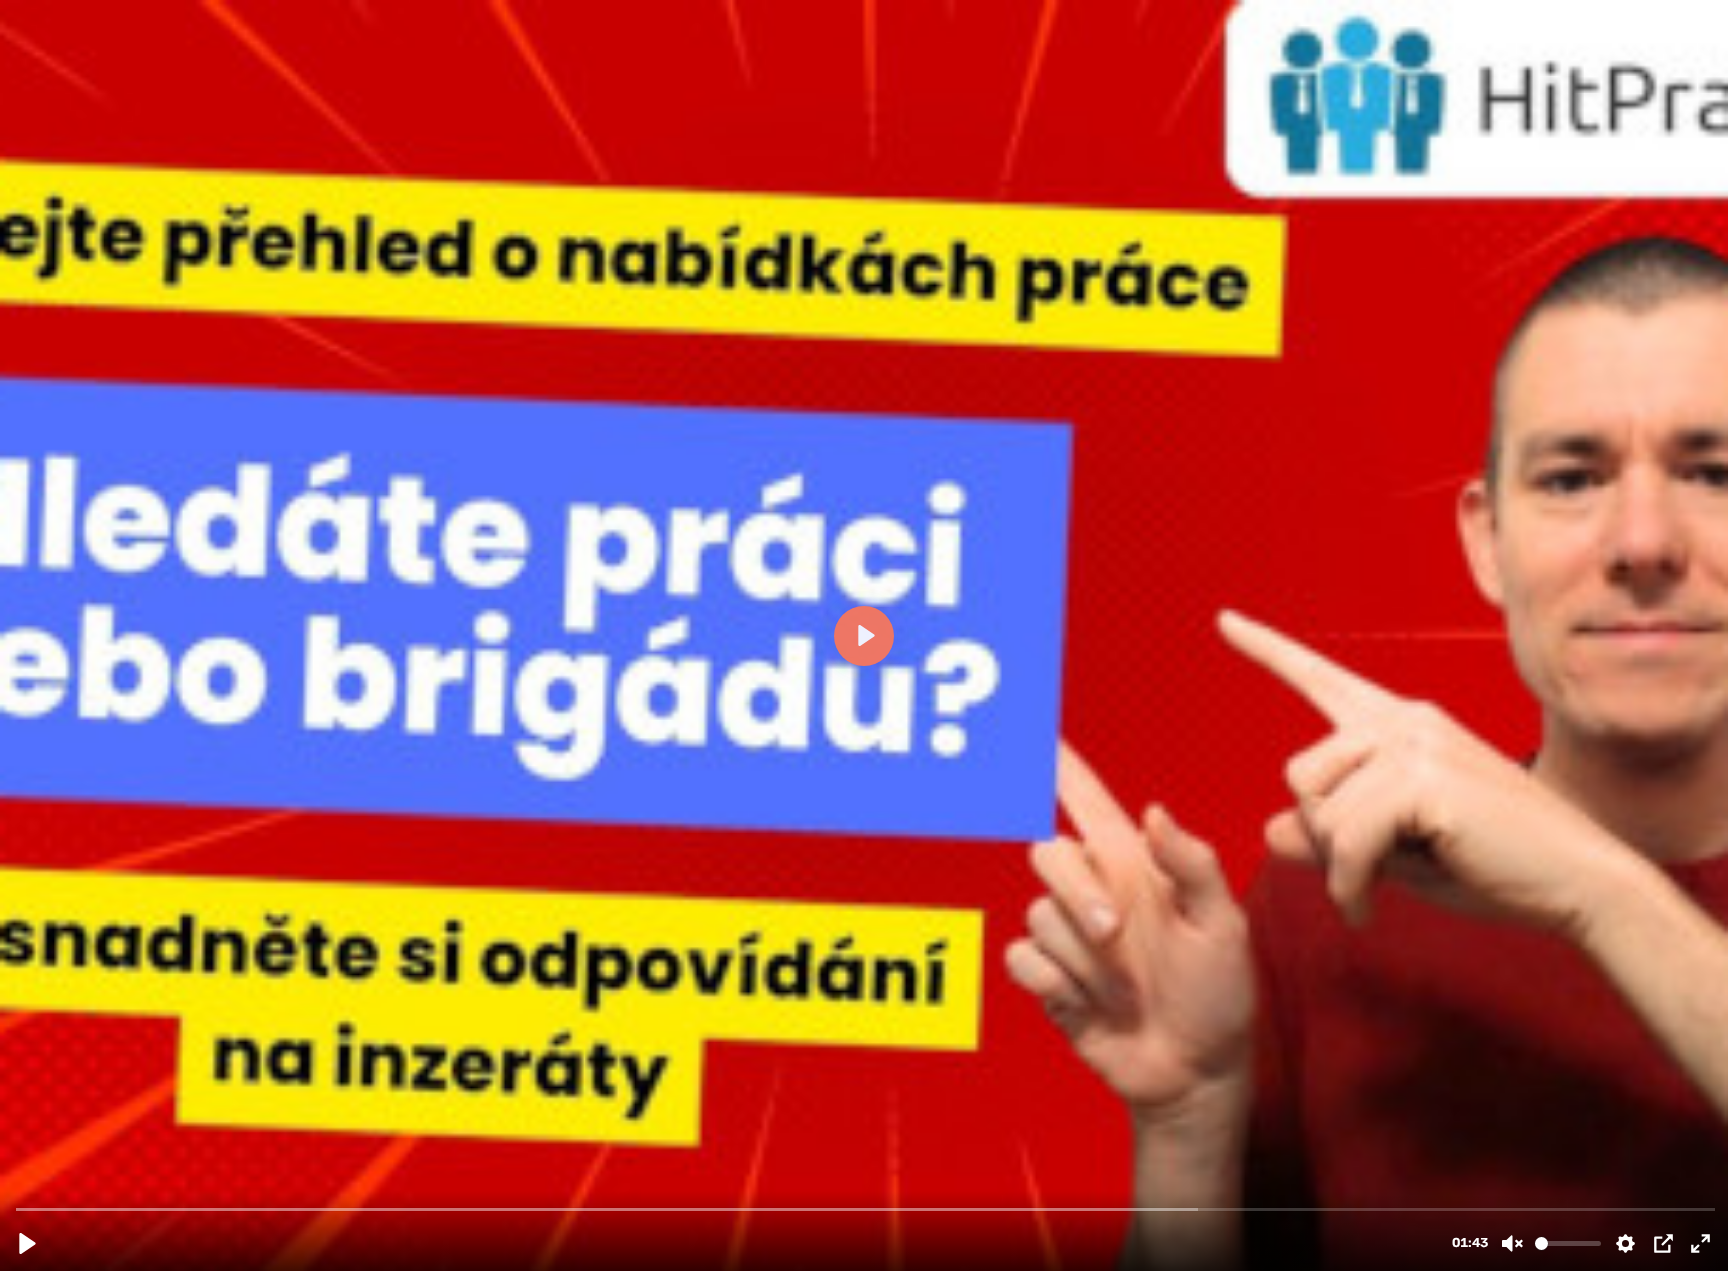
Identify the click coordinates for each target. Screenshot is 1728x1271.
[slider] (866, 1208)
